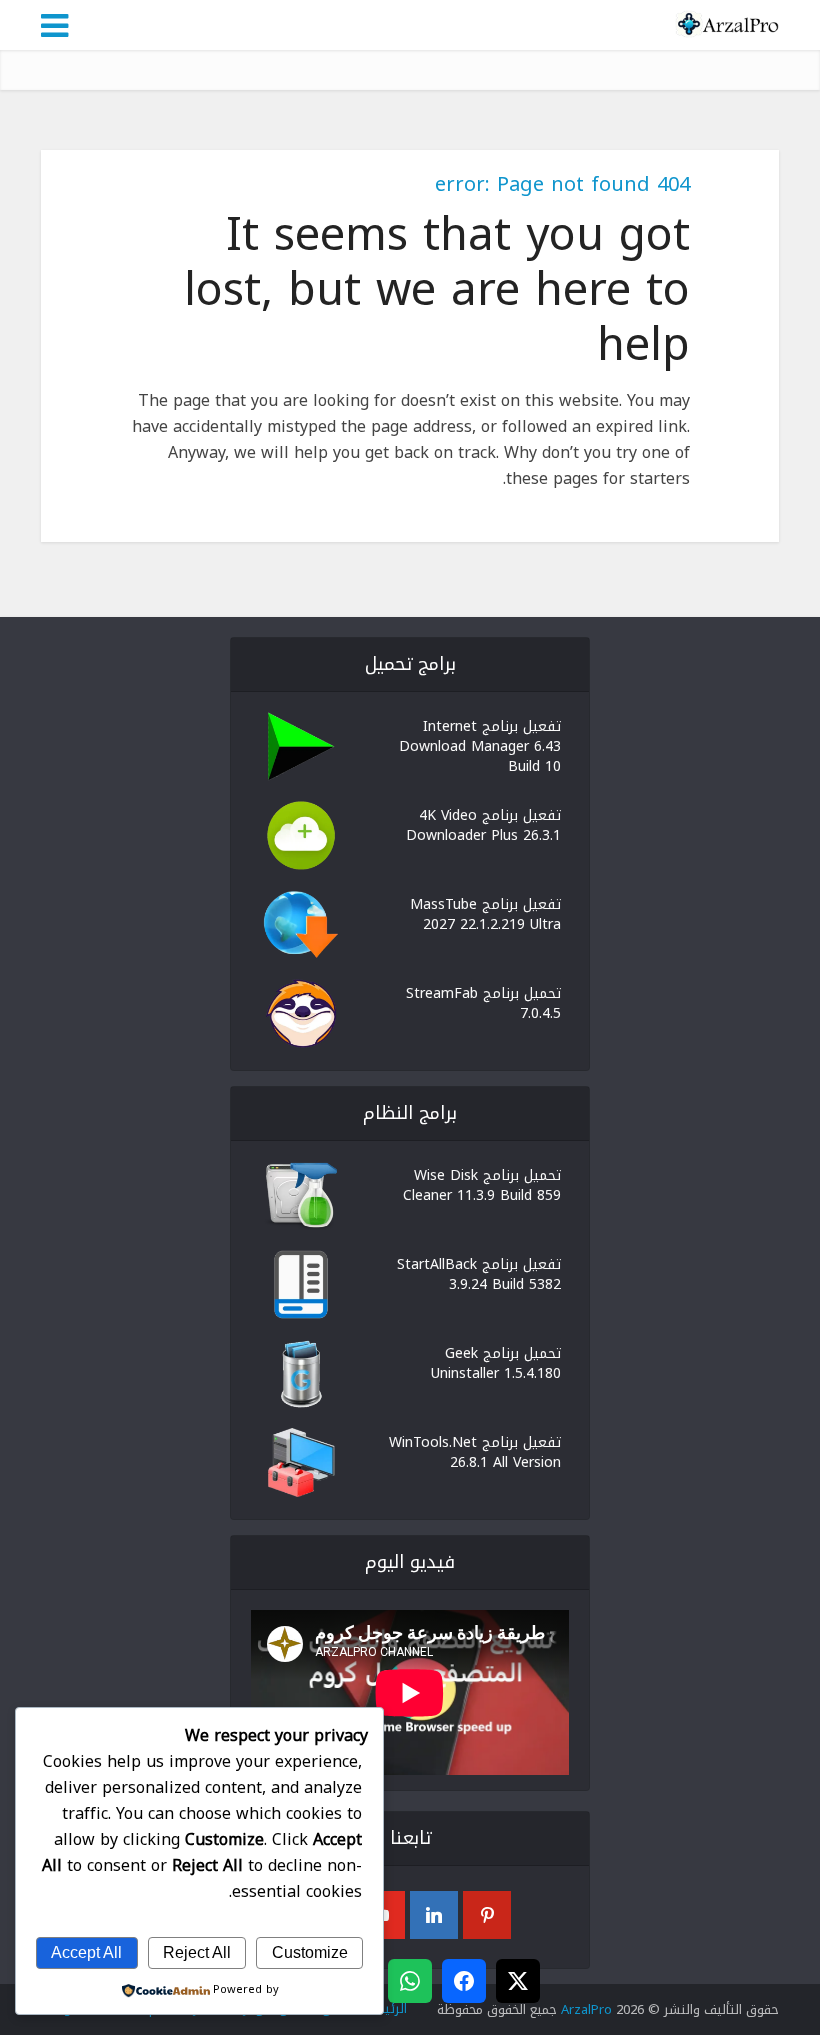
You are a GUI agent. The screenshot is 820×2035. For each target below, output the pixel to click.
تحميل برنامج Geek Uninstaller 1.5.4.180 (496, 1362)
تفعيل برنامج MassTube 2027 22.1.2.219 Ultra (485, 913)
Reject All (197, 1952)
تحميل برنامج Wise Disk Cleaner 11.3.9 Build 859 (482, 1184)
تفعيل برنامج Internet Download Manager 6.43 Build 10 (480, 745)
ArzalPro (586, 2009)
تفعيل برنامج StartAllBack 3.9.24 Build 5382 (479, 1273)
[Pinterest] (487, 1915)
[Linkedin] (434, 1915)
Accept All (86, 1952)
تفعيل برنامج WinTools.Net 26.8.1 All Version (475, 1451)
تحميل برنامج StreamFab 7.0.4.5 (483, 1002)
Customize (310, 1952)
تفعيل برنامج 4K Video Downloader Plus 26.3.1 (483, 824)
